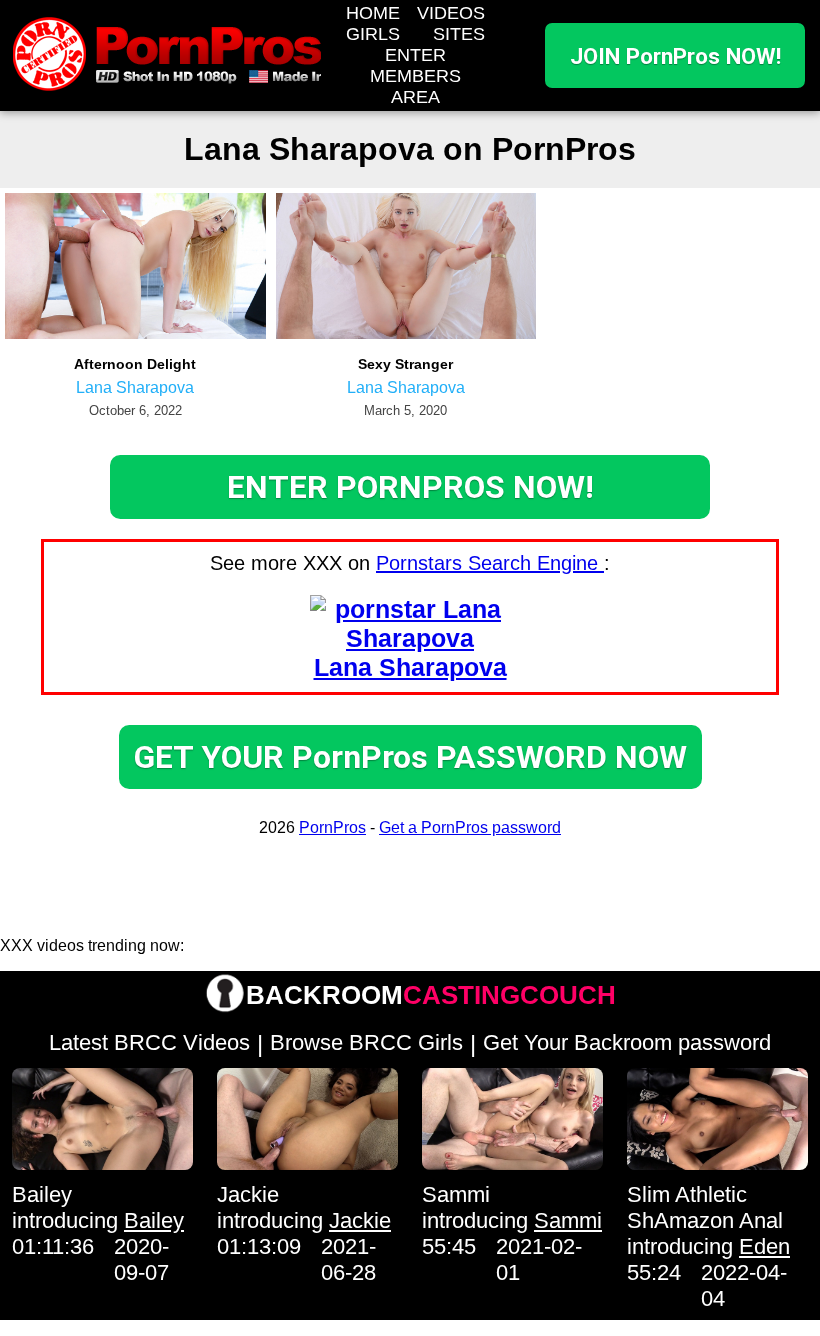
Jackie (248, 1194)
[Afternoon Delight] (135, 333)
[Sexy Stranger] (406, 333)
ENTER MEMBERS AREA (415, 76)
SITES (459, 34)
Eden (764, 1246)
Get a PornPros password (470, 827)
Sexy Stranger (405, 364)
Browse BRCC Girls (366, 1042)
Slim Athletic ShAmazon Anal (705, 1207)
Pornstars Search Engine (490, 563)
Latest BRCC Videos (149, 1042)
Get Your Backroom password (627, 1042)
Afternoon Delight (135, 364)
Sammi (456, 1194)
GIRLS (373, 34)
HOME (373, 13)
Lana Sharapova (135, 387)
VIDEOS (451, 13)
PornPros (332, 827)
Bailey (42, 1194)
